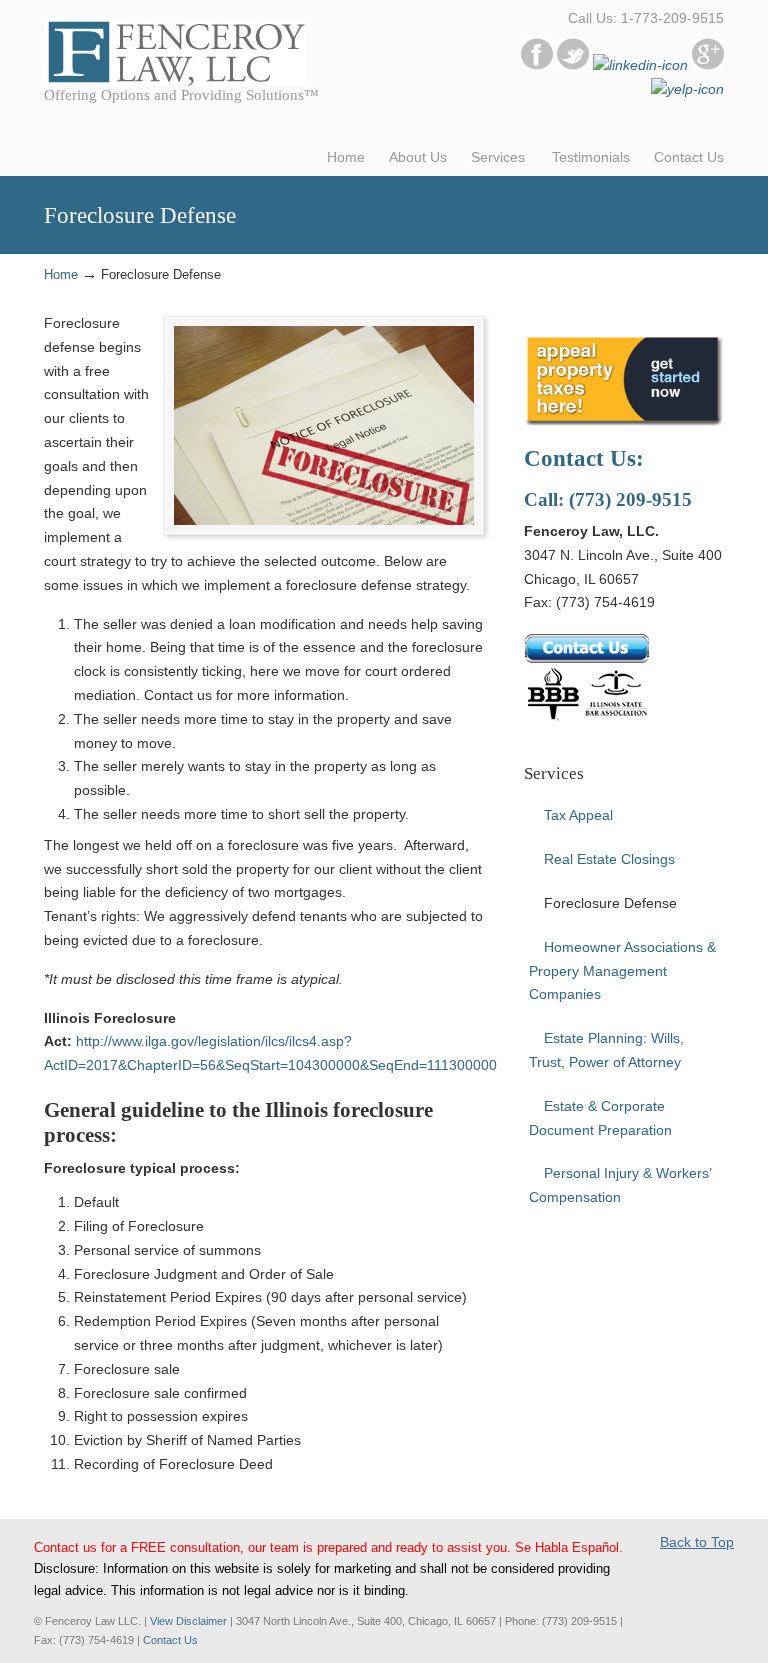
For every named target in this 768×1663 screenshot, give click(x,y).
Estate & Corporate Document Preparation (600, 1118)
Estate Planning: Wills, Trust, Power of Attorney (606, 1050)
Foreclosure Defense (610, 903)
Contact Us (170, 1640)
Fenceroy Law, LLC (175, 46)
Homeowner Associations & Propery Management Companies (622, 971)
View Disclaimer (188, 1621)
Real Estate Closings (609, 859)
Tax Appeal (578, 815)
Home (61, 275)
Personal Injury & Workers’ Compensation (620, 1185)
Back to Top (697, 1542)
